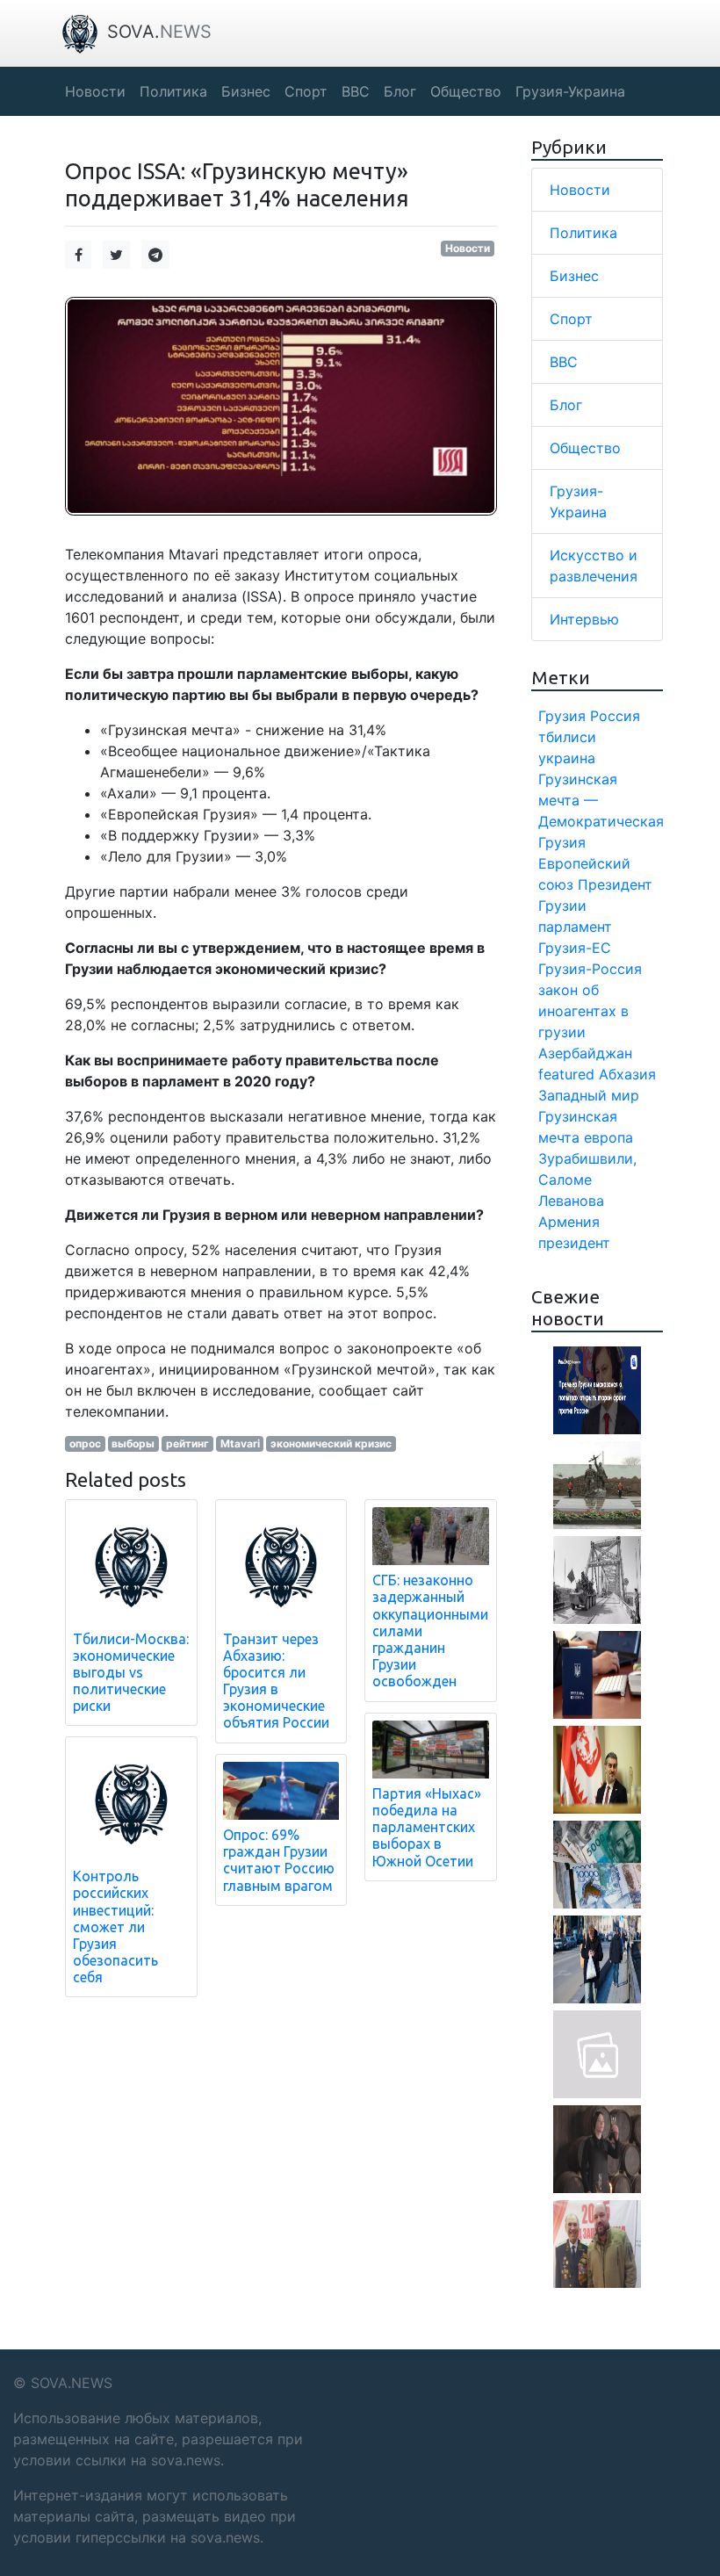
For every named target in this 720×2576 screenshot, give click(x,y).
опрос (85, 1443)
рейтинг (187, 1443)
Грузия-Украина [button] (570, 91)
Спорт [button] (306, 91)
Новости (468, 248)
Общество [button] (466, 91)
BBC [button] (356, 91)
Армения (569, 1222)
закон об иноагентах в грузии (583, 1011)
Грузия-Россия (590, 969)
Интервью (584, 619)
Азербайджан (585, 1053)
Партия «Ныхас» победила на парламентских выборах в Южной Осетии (427, 1827)
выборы (133, 1443)
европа (608, 1137)
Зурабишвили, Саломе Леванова (587, 1180)
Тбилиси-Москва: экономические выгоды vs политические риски (131, 1673)
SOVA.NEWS (72, 2383)
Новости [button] (95, 91)
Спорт (571, 319)
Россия (615, 716)
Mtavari (240, 1443)
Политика (583, 233)
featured (566, 1074)
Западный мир (589, 1095)
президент (574, 1243)
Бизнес (574, 276)
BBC (564, 362)
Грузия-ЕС (575, 948)
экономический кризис (331, 1443)
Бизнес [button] (246, 91)
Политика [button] (173, 91)
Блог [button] (400, 91)
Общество (585, 448)
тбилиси (567, 737)
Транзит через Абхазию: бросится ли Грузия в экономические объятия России (276, 1681)
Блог (566, 405)
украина (567, 758)
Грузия (562, 716)
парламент (575, 927)
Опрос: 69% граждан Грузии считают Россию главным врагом (279, 1860)
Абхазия (627, 1074)
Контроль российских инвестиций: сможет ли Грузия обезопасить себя (115, 1927)
